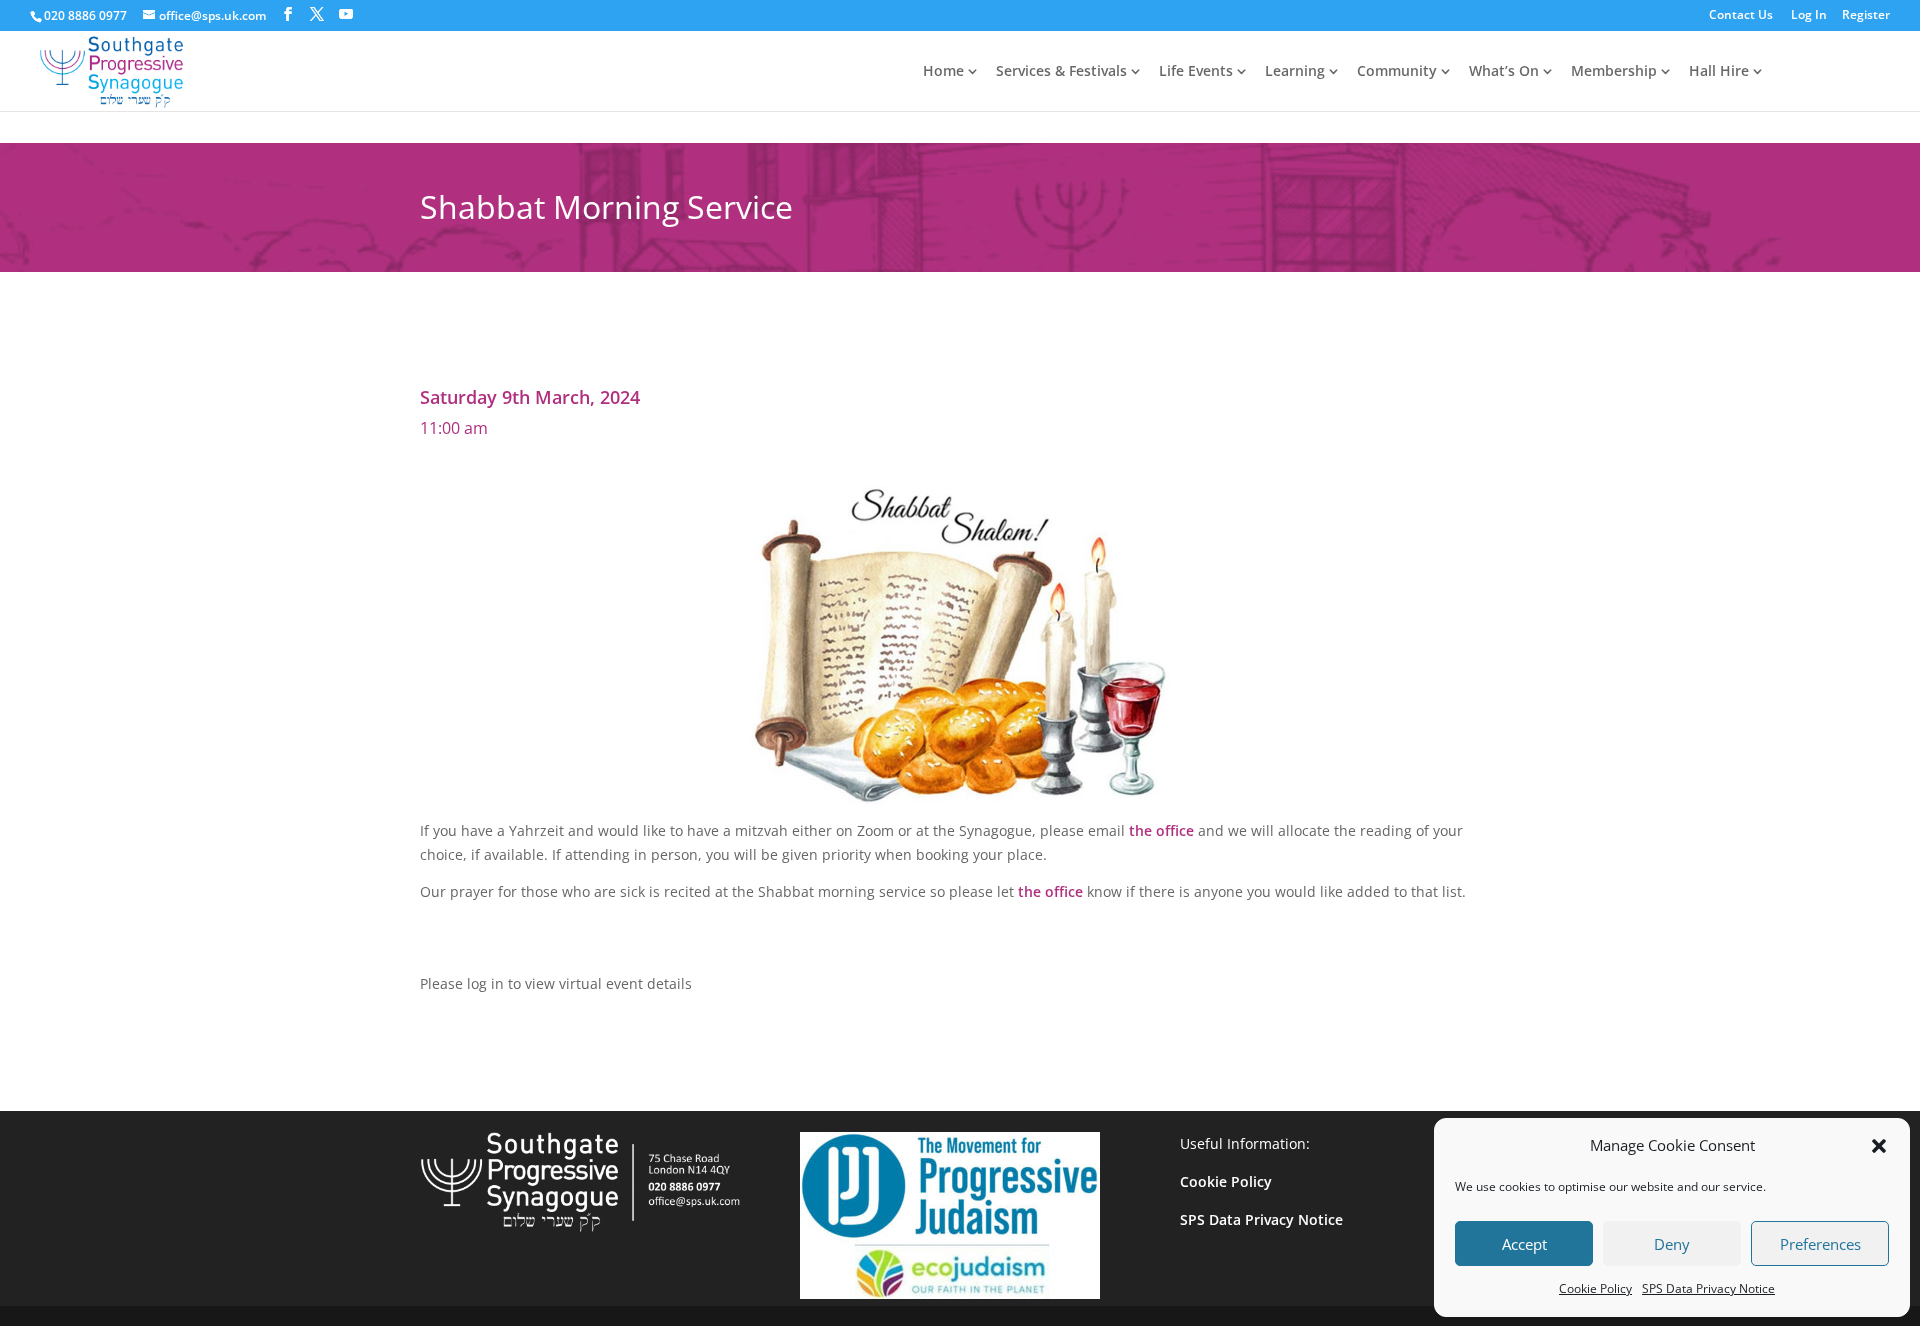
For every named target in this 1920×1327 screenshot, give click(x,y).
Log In (1809, 16)
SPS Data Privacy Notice (1708, 1288)
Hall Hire (1719, 72)
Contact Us (1741, 16)
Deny (1672, 1244)
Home (943, 72)
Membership (1614, 72)
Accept (1524, 1244)
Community (1397, 72)
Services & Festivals (1061, 72)
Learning (1295, 72)
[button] (1879, 1146)
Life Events (1196, 72)
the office (1161, 830)
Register (1866, 16)
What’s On (1504, 72)
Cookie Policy (1595, 1288)
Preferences (1820, 1244)
